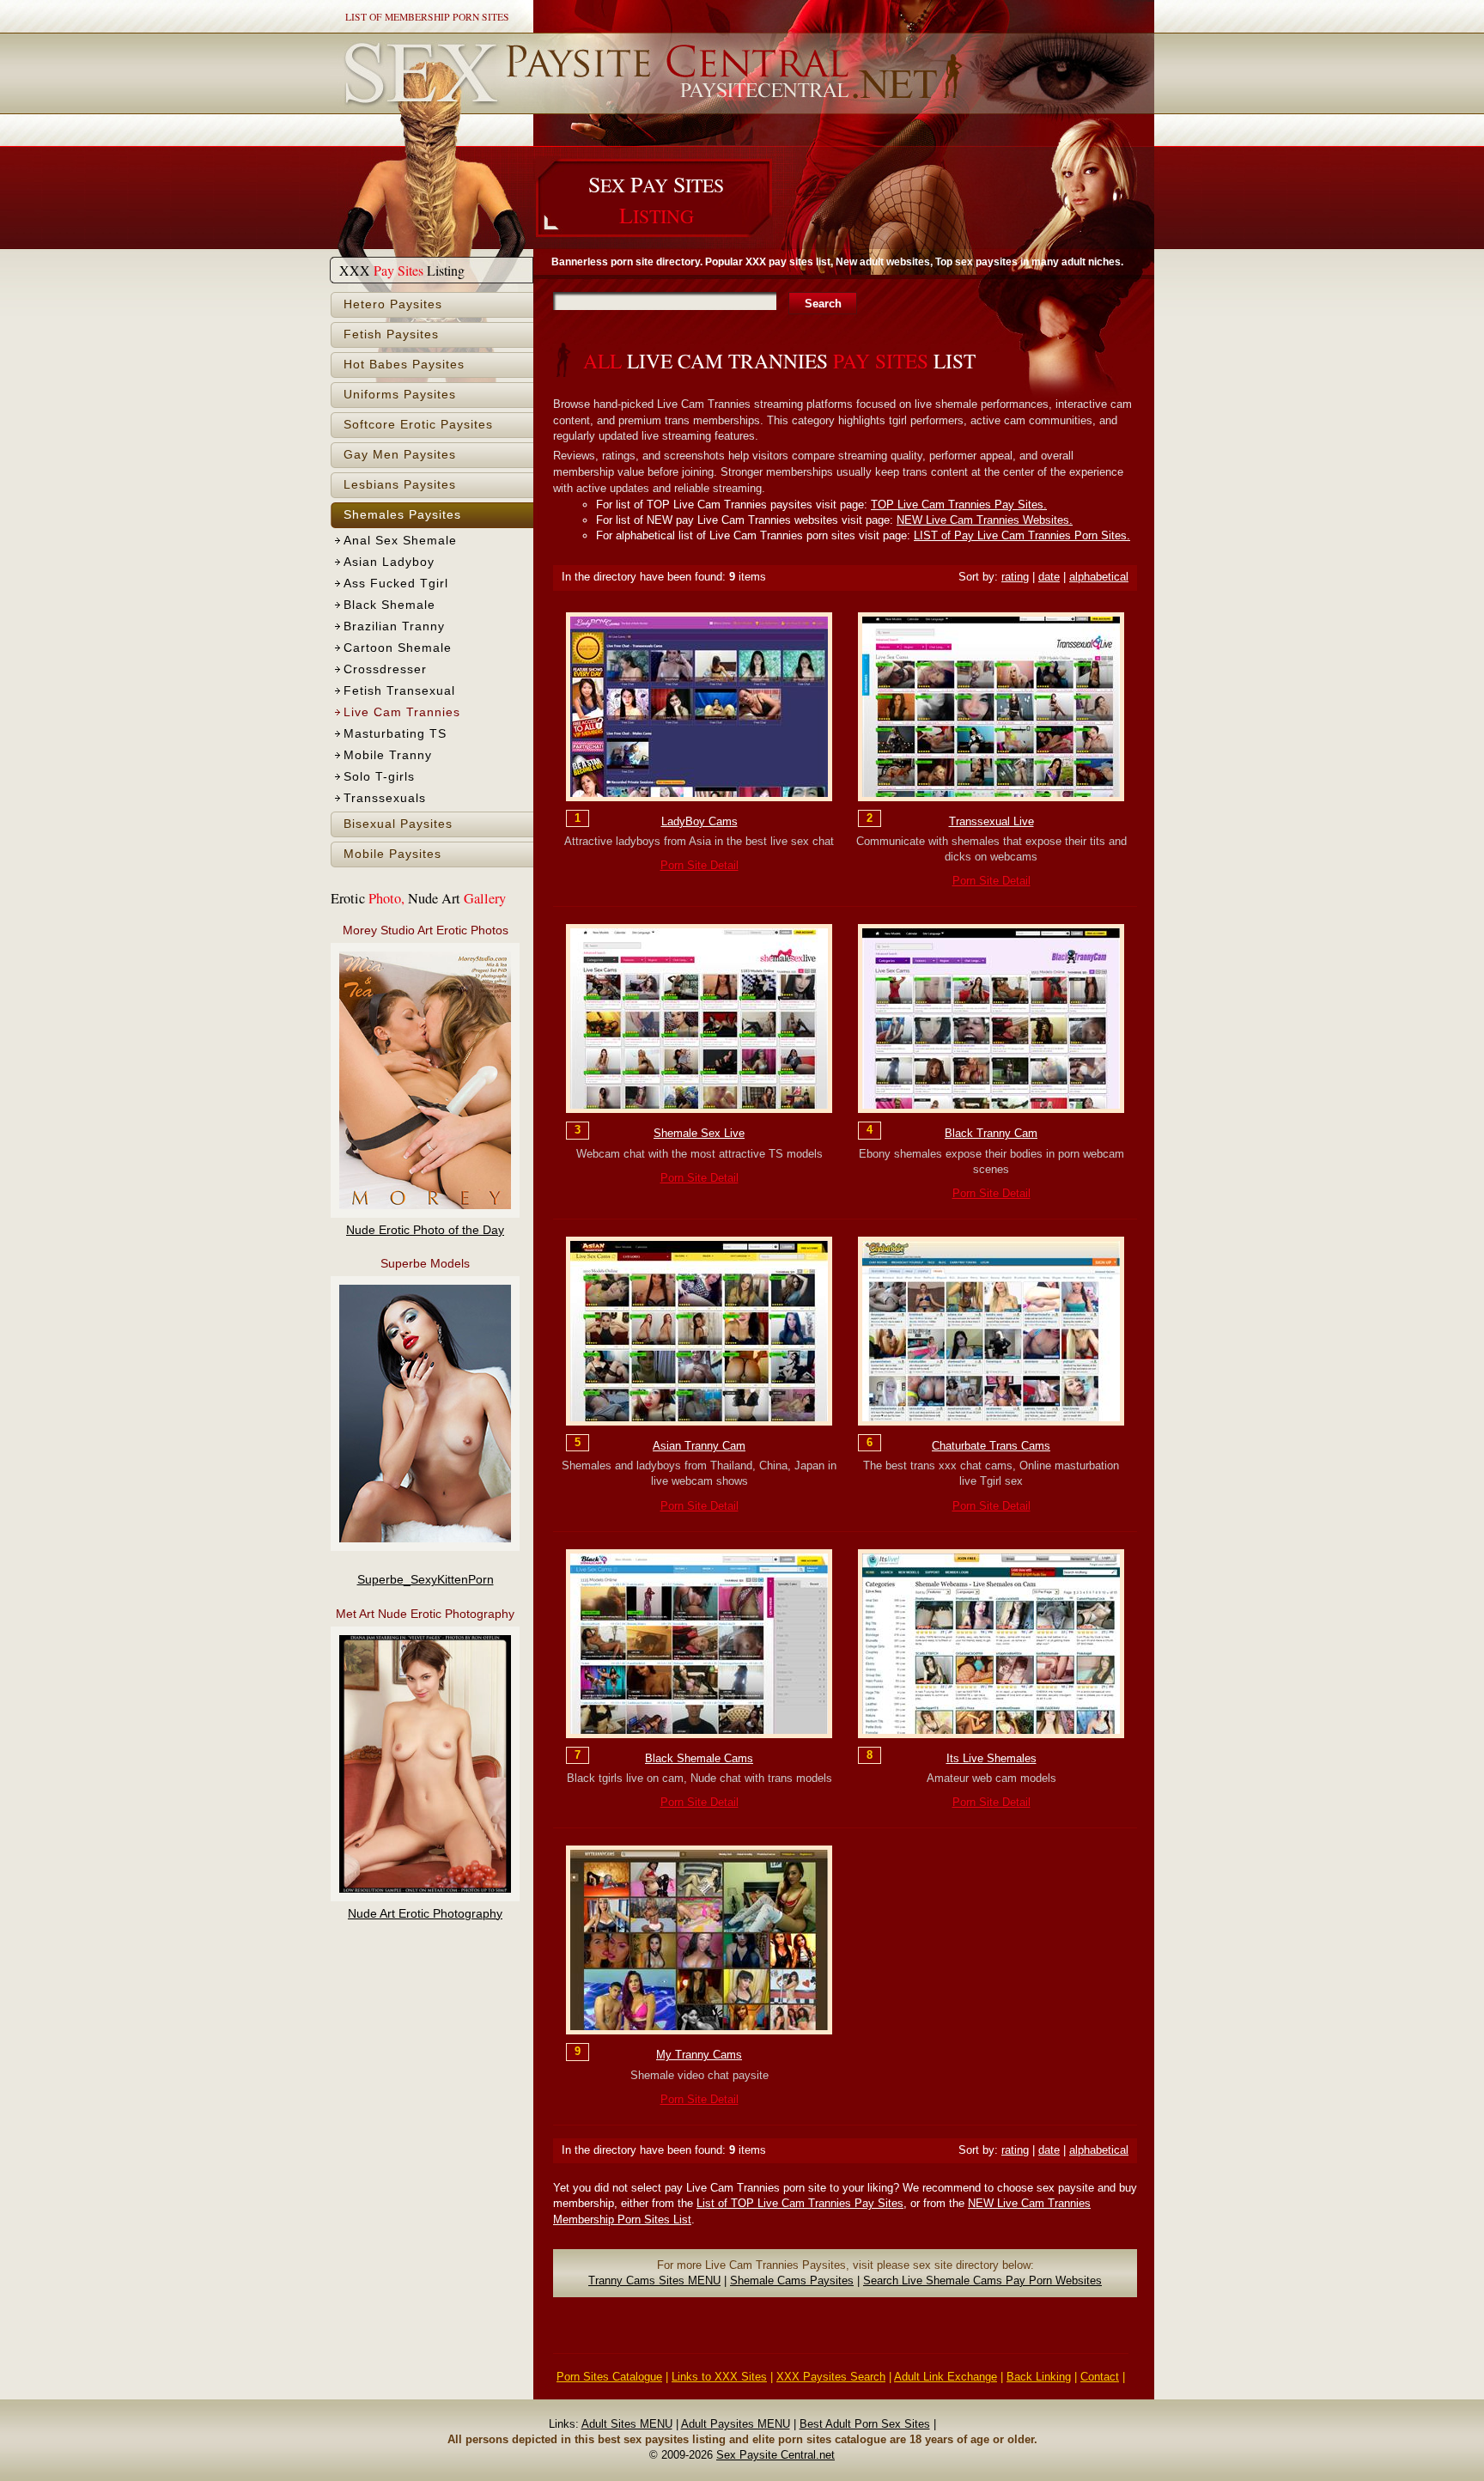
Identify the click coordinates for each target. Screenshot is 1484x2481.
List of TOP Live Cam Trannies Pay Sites (800, 2203)
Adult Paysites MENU (736, 2424)
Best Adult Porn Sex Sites (865, 2424)
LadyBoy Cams (699, 821)
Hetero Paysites (393, 304)
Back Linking (1039, 2377)
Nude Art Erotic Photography (425, 1914)
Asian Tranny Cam (699, 1446)
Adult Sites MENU (627, 2424)
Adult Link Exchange (946, 2377)
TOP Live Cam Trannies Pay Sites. (959, 505)
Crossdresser (385, 669)
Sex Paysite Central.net (775, 2455)
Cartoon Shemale (398, 648)
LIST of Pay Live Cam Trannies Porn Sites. (1022, 535)
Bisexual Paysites (398, 824)
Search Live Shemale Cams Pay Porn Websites (982, 2280)
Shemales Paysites (402, 515)
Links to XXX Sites (719, 2377)
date (1049, 577)
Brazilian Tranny (394, 626)
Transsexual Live (991, 821)
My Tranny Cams (699, 2055)
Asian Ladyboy (389, 562)
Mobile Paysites (392, 854)
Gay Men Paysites (400, 455)
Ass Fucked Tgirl (396, 584)
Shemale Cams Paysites (792, 2280)
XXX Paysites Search (831, 2377)
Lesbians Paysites (400, 485)
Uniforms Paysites (400, 395)
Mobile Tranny (388, 755)
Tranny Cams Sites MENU (654, 2280)
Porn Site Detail (699, 865)
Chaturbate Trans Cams (991, 1446)
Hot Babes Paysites (404, 365)
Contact (1100, 2377)
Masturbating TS (395, 734)
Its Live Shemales (991, 1758)
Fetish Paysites (391, 334)
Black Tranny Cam (991, 1133)
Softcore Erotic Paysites (418, 425)
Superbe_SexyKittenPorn (426, 1580)
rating (1015, 577)
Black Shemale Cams (699, 1758)
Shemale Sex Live (699, 1133)
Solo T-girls (379, 777)
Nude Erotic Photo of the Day (425, 1230)
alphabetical (1099, 577)
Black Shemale (389, 605)
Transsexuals (385, 798)
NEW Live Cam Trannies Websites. (985, 520)
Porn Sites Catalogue (609, 2377)
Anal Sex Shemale (400, 541)
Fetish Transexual (399, 691)
